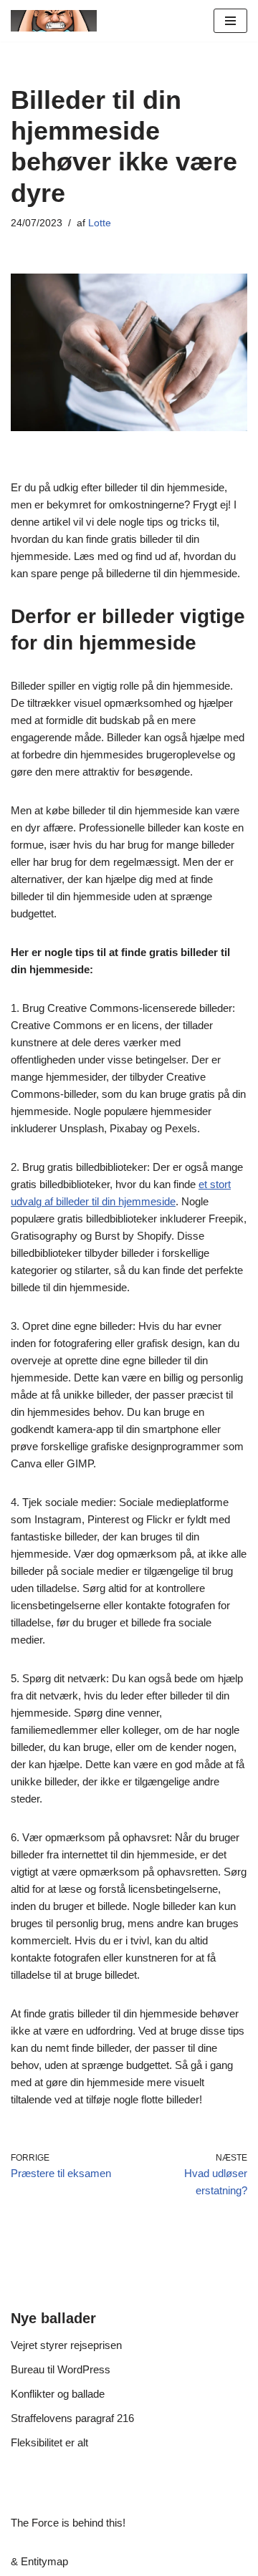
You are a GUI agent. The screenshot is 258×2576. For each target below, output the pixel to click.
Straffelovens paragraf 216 (72, 2418)
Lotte (100, 223)
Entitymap (44, 2561)
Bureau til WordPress (61, 2369)
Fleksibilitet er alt (49, 2442)
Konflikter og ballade (58, 2394)
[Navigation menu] (230, 21)
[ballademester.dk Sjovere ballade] (54, 21)
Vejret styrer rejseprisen (66, 2345)
